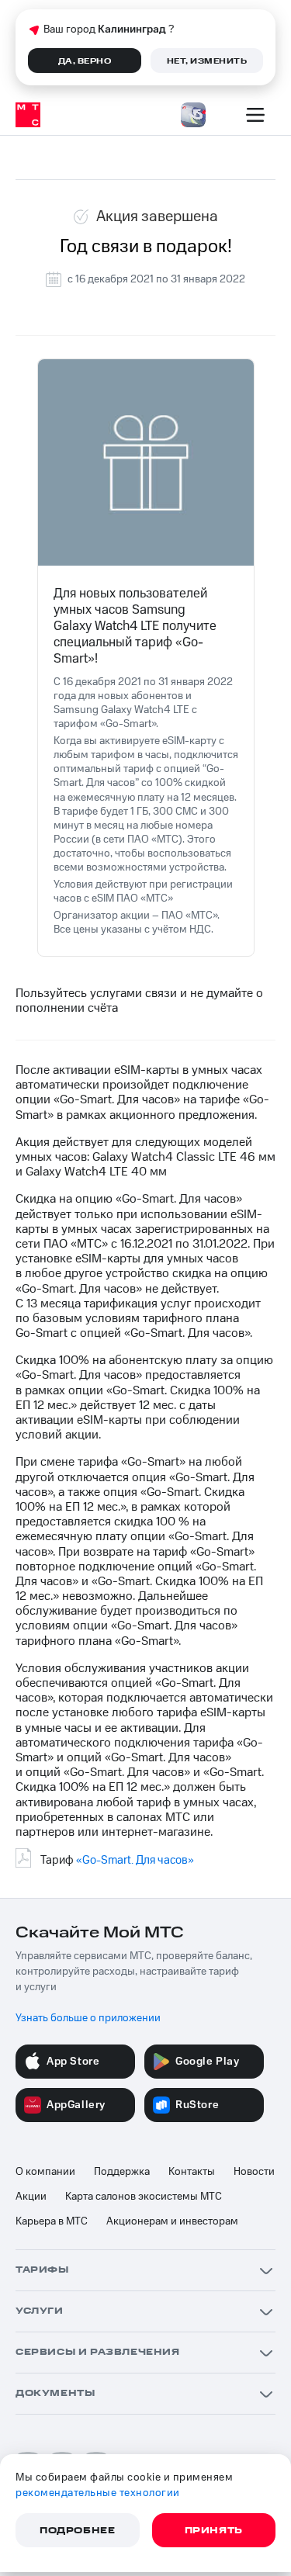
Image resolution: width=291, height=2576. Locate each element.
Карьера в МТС (52, 2221)
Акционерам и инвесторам (172, 2221)
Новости (254, 2172)
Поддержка (122, 2172)
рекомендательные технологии (98, 2493)
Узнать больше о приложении (88, 2018)
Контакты (192, 2172)
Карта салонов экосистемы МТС (144, 2197)
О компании (45, 2172)
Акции (31, 2197)
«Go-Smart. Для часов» (135, 1860)
